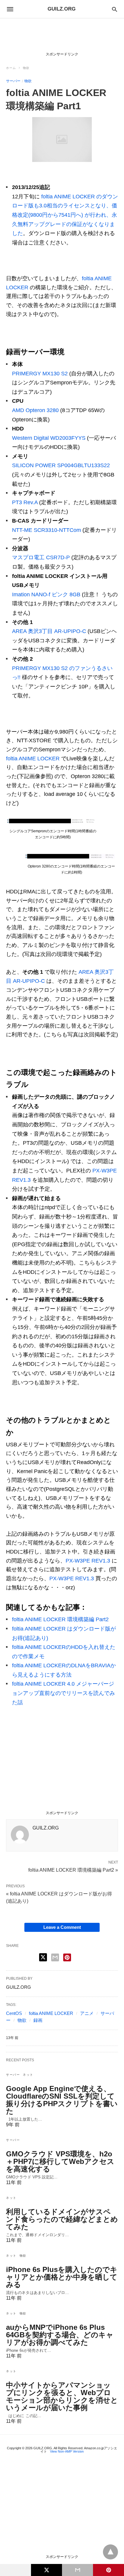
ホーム (11, 68)
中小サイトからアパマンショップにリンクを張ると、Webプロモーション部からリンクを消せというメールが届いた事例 (62, 2396)
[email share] (55, 1957)
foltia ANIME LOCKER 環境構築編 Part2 (60, 1619)
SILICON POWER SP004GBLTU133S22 (61, 465)
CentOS (14, 2013)
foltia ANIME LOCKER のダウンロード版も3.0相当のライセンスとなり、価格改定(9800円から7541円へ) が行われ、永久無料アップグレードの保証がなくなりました (65, 215)
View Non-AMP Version (67, 2451)
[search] (115, 9)
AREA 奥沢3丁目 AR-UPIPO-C (49, 631)
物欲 (26, 68)
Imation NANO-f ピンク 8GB (46, 594)
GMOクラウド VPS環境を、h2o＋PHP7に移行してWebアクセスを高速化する (60, 2161)
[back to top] (110, 2552)
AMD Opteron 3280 (35, 410)
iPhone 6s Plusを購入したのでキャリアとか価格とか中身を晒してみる (62, 2277)
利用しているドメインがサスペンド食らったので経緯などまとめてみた (62, 2219)
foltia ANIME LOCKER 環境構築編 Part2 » (73, 1870)
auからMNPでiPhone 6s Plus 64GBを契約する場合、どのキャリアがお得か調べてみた (60, 2335)
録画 (38, 2020)
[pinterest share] (67, 1957)
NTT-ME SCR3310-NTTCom (46, 530)
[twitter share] (43, 1957)
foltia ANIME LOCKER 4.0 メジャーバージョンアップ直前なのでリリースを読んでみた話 (64, 1693)
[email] (77, 2570)
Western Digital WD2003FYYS (49, 438)
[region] (62, 36)
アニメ (87, 2013)
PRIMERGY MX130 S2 (40, 374)
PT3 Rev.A (25, 502)
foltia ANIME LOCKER (33, 759)
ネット (28, 2075)
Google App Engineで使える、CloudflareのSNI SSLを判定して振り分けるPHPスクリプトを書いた (62, 2100)
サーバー (13, 81)
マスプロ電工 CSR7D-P (41, 557)
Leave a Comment (62, 1927)
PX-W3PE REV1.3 (88, 1561)
